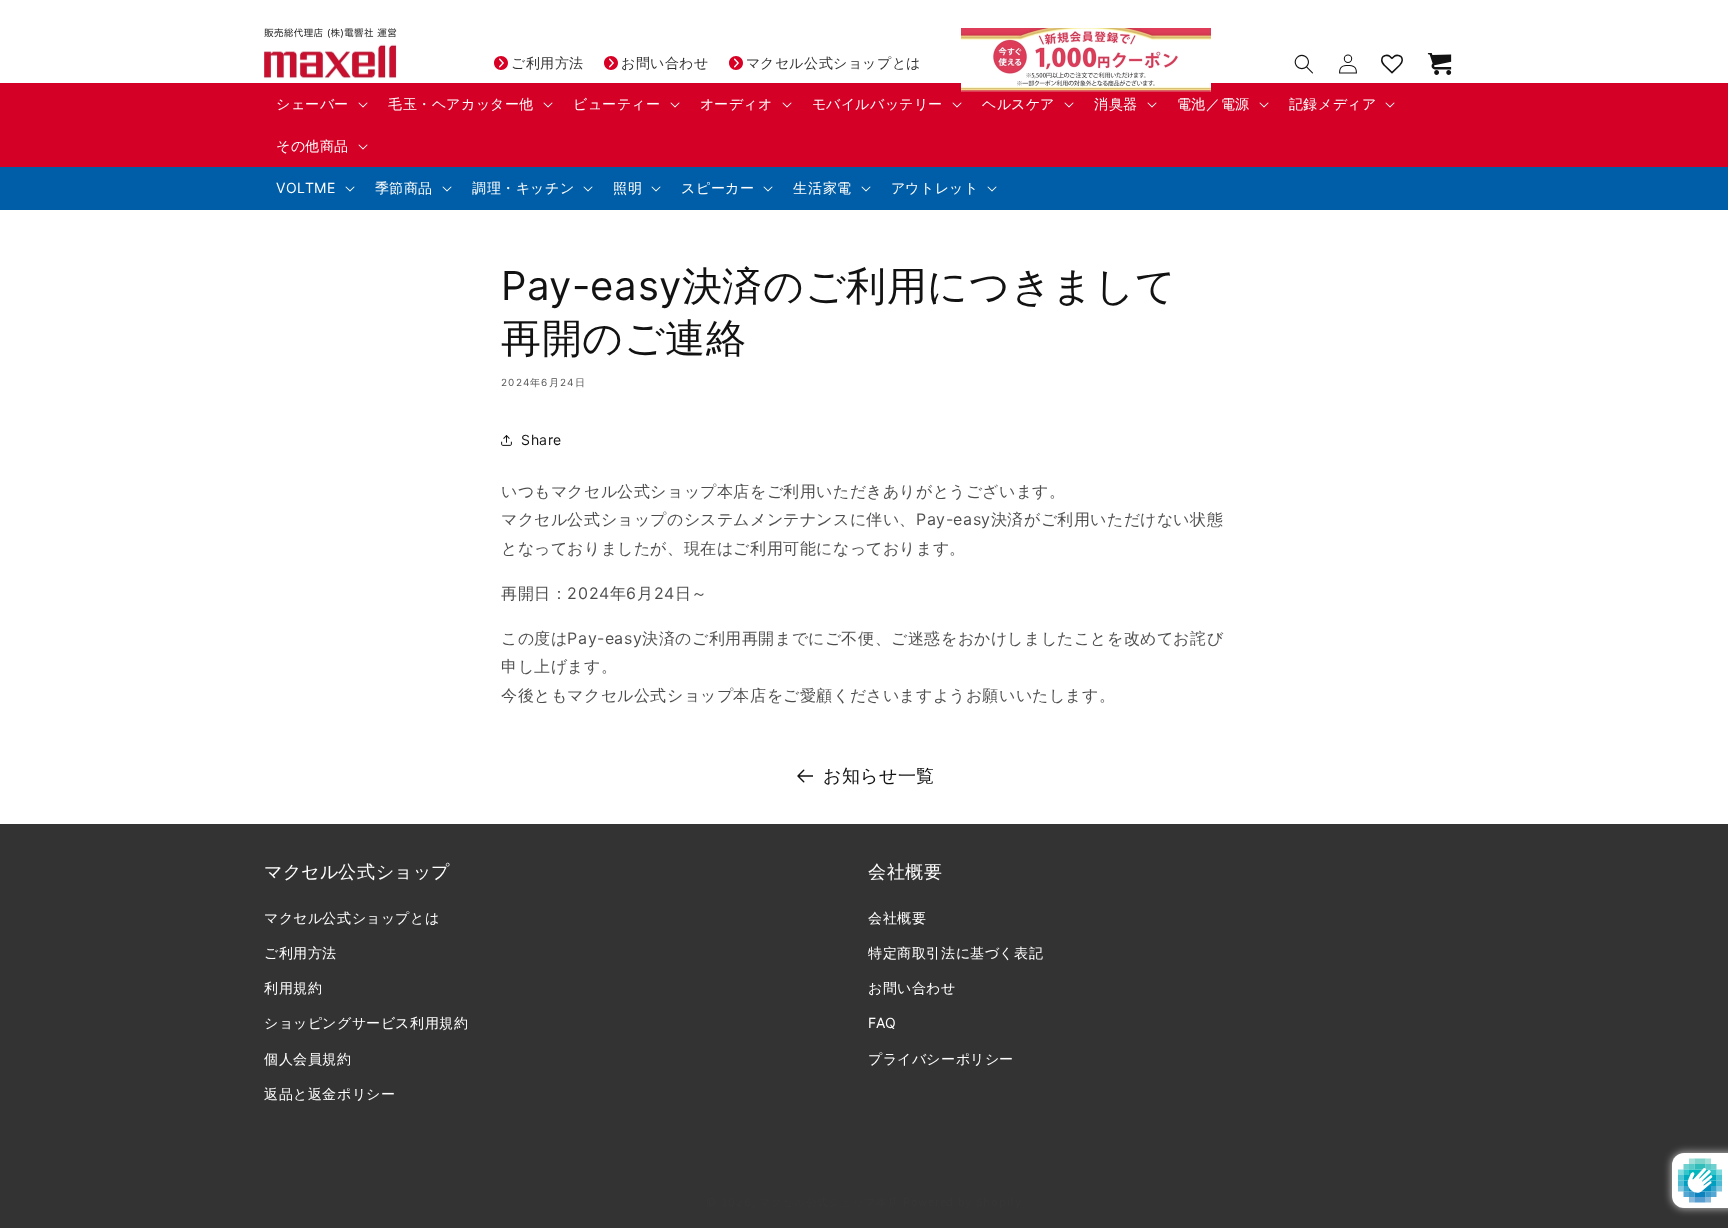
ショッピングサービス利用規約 (366, 1023)
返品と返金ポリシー (329, 1094)
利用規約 (293, 988)
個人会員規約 (308, 1059)
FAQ (882, 1023)
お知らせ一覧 (879, 775)
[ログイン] (1348, 64)
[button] (320, 104)
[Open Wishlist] (1392, 64)
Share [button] (541, 439)
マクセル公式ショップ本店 (829, 1202)
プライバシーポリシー (941, 1059)
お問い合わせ (665, 62)
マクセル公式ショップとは (833, 62)
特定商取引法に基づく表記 (955, 953)
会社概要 (897, 918)
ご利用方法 (547, 62)
